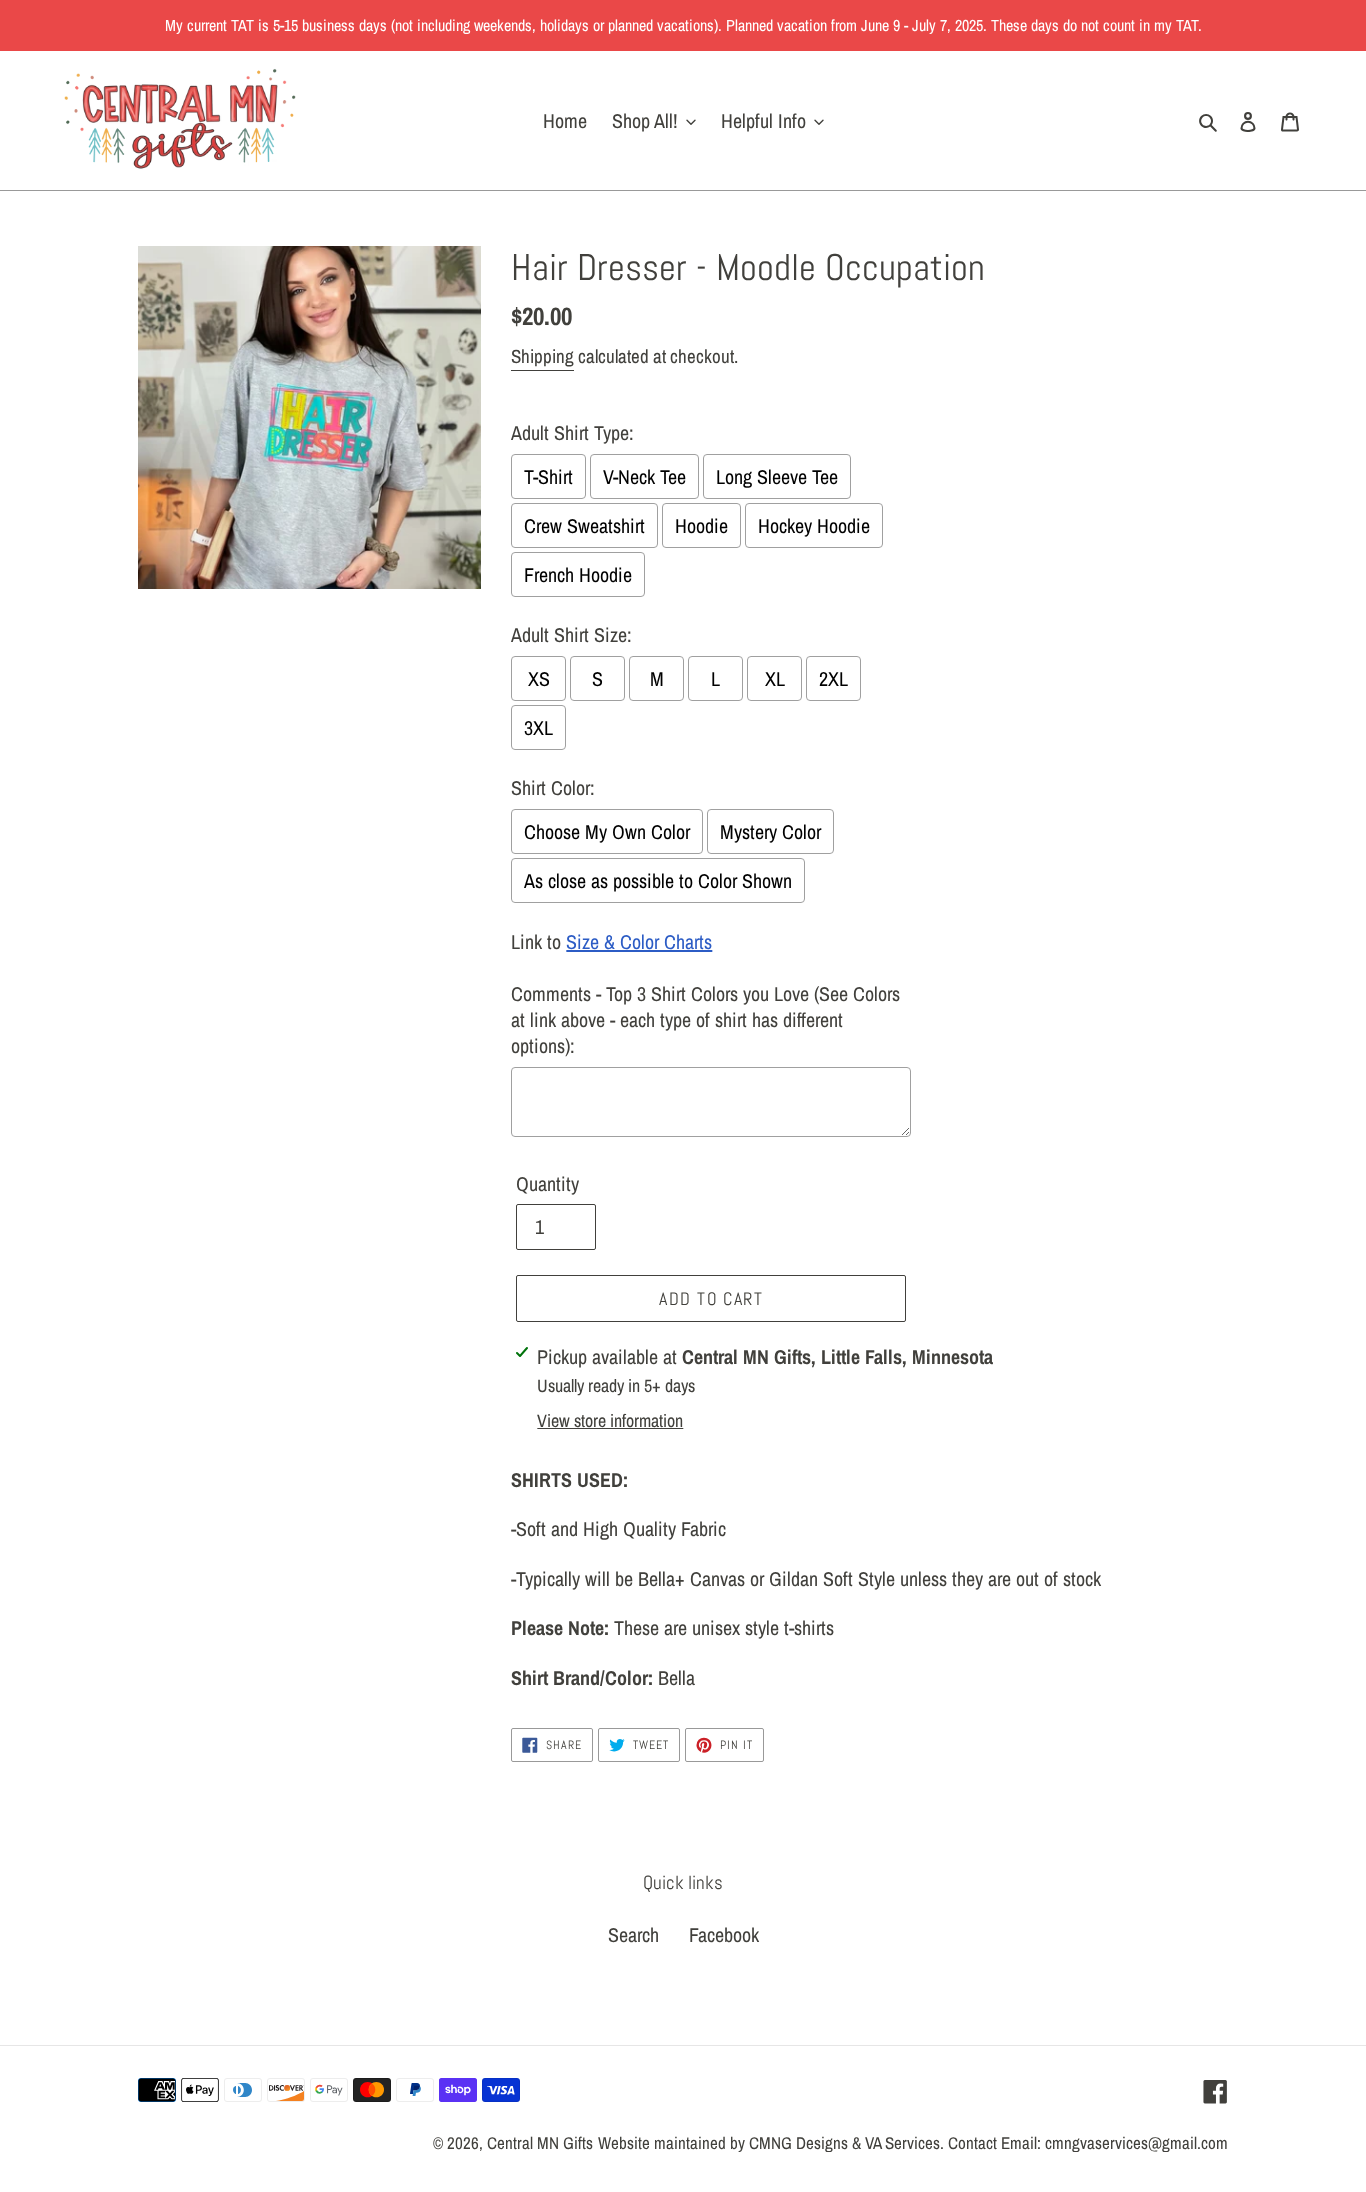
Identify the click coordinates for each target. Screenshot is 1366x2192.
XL (775, 678)
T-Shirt (548, 476)
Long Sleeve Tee (777, 476)
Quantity (547, 1183)
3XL (538, 727)
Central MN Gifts (540, 2142)
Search (633, 1934)
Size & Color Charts (639, 941)
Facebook (724, 1934)
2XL (833, 678)
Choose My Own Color (607, 831)
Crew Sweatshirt (584, 525)
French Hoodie (578, 574)
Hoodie (701, 525)
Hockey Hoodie (814, 525)
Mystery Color (770, 831)
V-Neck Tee (644, 476)
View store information (610, 1420)
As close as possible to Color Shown (658, 880)
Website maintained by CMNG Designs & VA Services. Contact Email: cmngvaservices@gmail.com (913, 2142)
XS (539, 678)
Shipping (542, 356)
